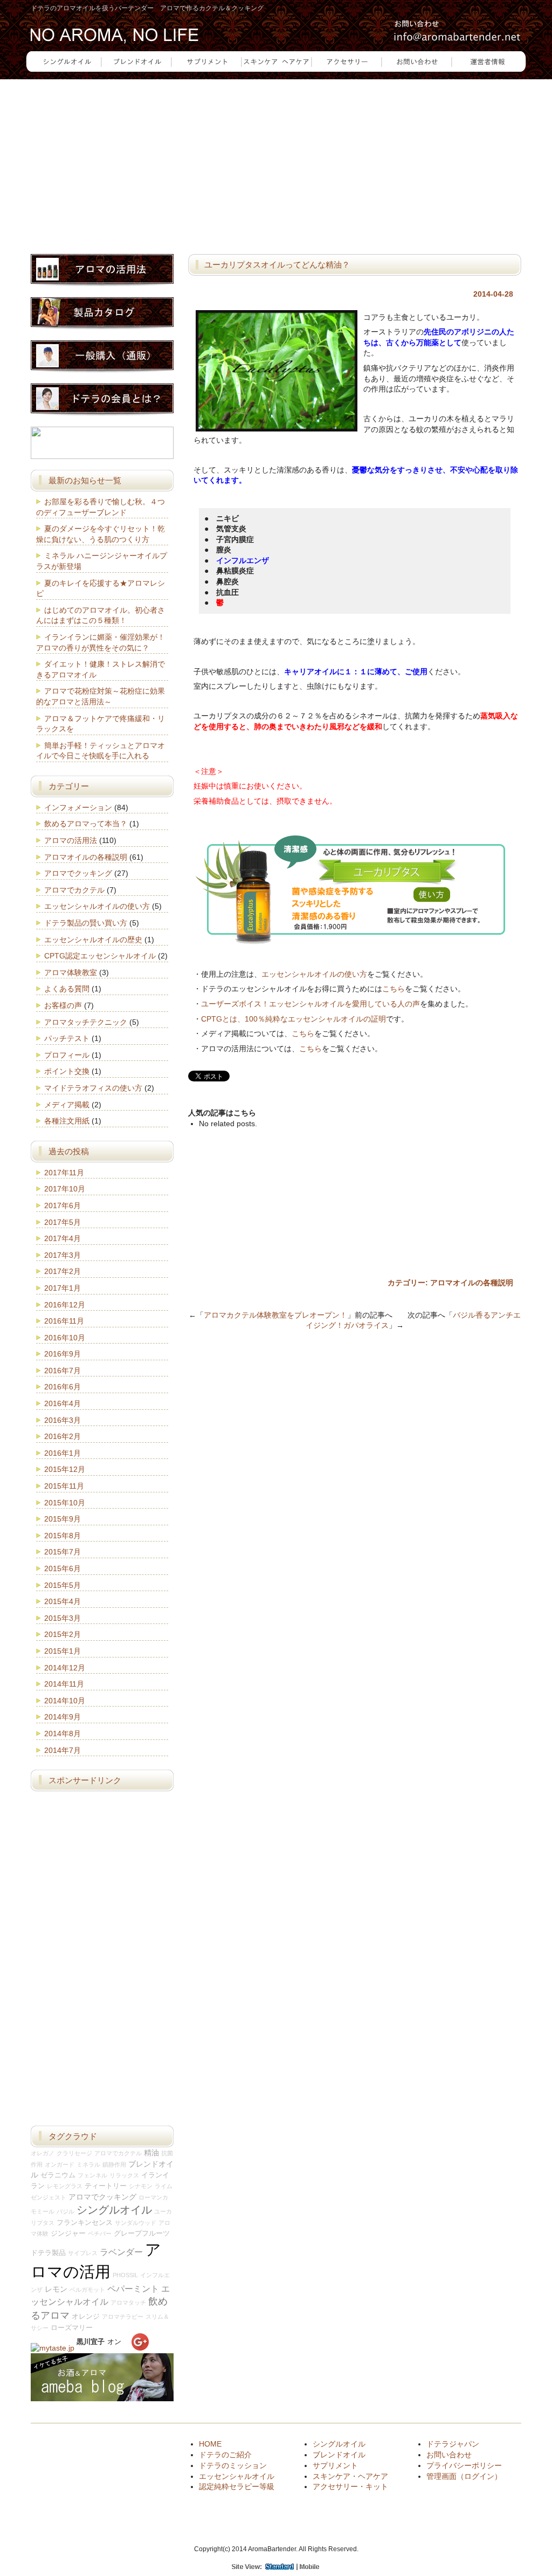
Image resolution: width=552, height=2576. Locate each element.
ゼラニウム (58, 2175)
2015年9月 (63, 1519)
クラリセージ (74, 2153)
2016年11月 (64, 1321)
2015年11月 (64, 1486)
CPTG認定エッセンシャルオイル (100, 956)
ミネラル (88, 2164)
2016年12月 (65, 1305)
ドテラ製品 (48, 2253)
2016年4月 (63, 1403)
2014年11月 (64, 1684)
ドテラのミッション (233, 2465)
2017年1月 (63, 1288)
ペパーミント (133, 2289)
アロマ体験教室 (71, 972)
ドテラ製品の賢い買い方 (86, 923)
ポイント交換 (67, 1071)
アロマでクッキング (78, 873)
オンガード (60, 2164)
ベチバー (100, 2234)
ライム (164, 2186)
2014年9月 (63, 1717)
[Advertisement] (276, 160)
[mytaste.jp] (53, 2348)
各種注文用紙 (67, 1121)
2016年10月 (65, 1338)
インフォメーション (78, 807)
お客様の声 (63, 1005)
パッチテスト (67, 1038)
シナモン (141, 2186)
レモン (56, 2289)
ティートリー (106, 2186)
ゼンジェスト (49, 2197)
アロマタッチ (128, 2303)
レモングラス (65, 2186)
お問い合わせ (449, 2455)
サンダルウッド (136, 2223)
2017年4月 (63, 1238)
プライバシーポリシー (464, 2465)
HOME (210, 2444)
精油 (151, 2153)
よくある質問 (67, 989)
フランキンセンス (85, 2223)
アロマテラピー (123, 2317)
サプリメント (335, 2465)
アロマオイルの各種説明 (472, 1283)
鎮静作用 (114, 2164)
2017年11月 (64, 1173)
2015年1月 (63, 1651)
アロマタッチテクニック (86, 1022)
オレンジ (86, 2317)
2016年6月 (63, 1387)
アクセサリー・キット (350, 2486)
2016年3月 (63, 1420)
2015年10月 (65, 1503)
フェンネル (92, 2175)
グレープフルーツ (142, 2234)
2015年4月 (63, 1601)
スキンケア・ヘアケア (350, 2476)
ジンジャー (68, 2234)
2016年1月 (63, 1453)
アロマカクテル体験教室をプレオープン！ (275, 1315)
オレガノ (43, 2153)
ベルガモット (87, 2290)
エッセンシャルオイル (237, 2476)
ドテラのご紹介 (225, 2455)
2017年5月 (63, 1222)
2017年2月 (63, 1271)
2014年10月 (65, 1701)
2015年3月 (63, 1618)
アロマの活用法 (71, 840)
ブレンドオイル (339, 2455)
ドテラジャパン (453, 2444)
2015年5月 (63, 1585)
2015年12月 (65, 1469)
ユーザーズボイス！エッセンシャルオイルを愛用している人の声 (310, 1004)
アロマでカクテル (74, 890)
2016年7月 (63, 1371)
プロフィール (67, 1055)
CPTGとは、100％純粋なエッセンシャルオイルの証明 (294, 1019)
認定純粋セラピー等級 (237, 2486)
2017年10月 (65, 1189)
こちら (394, 989)
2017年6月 (63, 1205)
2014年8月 (63, 1734)
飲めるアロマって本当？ (86, 824)
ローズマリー (72, 2328)
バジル (65, 2211)
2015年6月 (63, 1568)
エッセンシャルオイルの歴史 (93, 940)
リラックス (124, 2175)
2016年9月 (63, 1354)
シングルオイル (114, 2210)
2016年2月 (63, 1436)
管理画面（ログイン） (464, 2476)
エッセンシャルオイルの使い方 (314, 974)
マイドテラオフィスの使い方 (93, 1088)
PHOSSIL (125, 2275)
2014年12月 (65, 1668)
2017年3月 (63, 1255)
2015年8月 (63, 1536)
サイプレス (83, 2253)
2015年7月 (63, 1552)
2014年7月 (63, 1750)
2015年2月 (63, 1634)
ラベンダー (121, 2252)
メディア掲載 (67, 1105)
